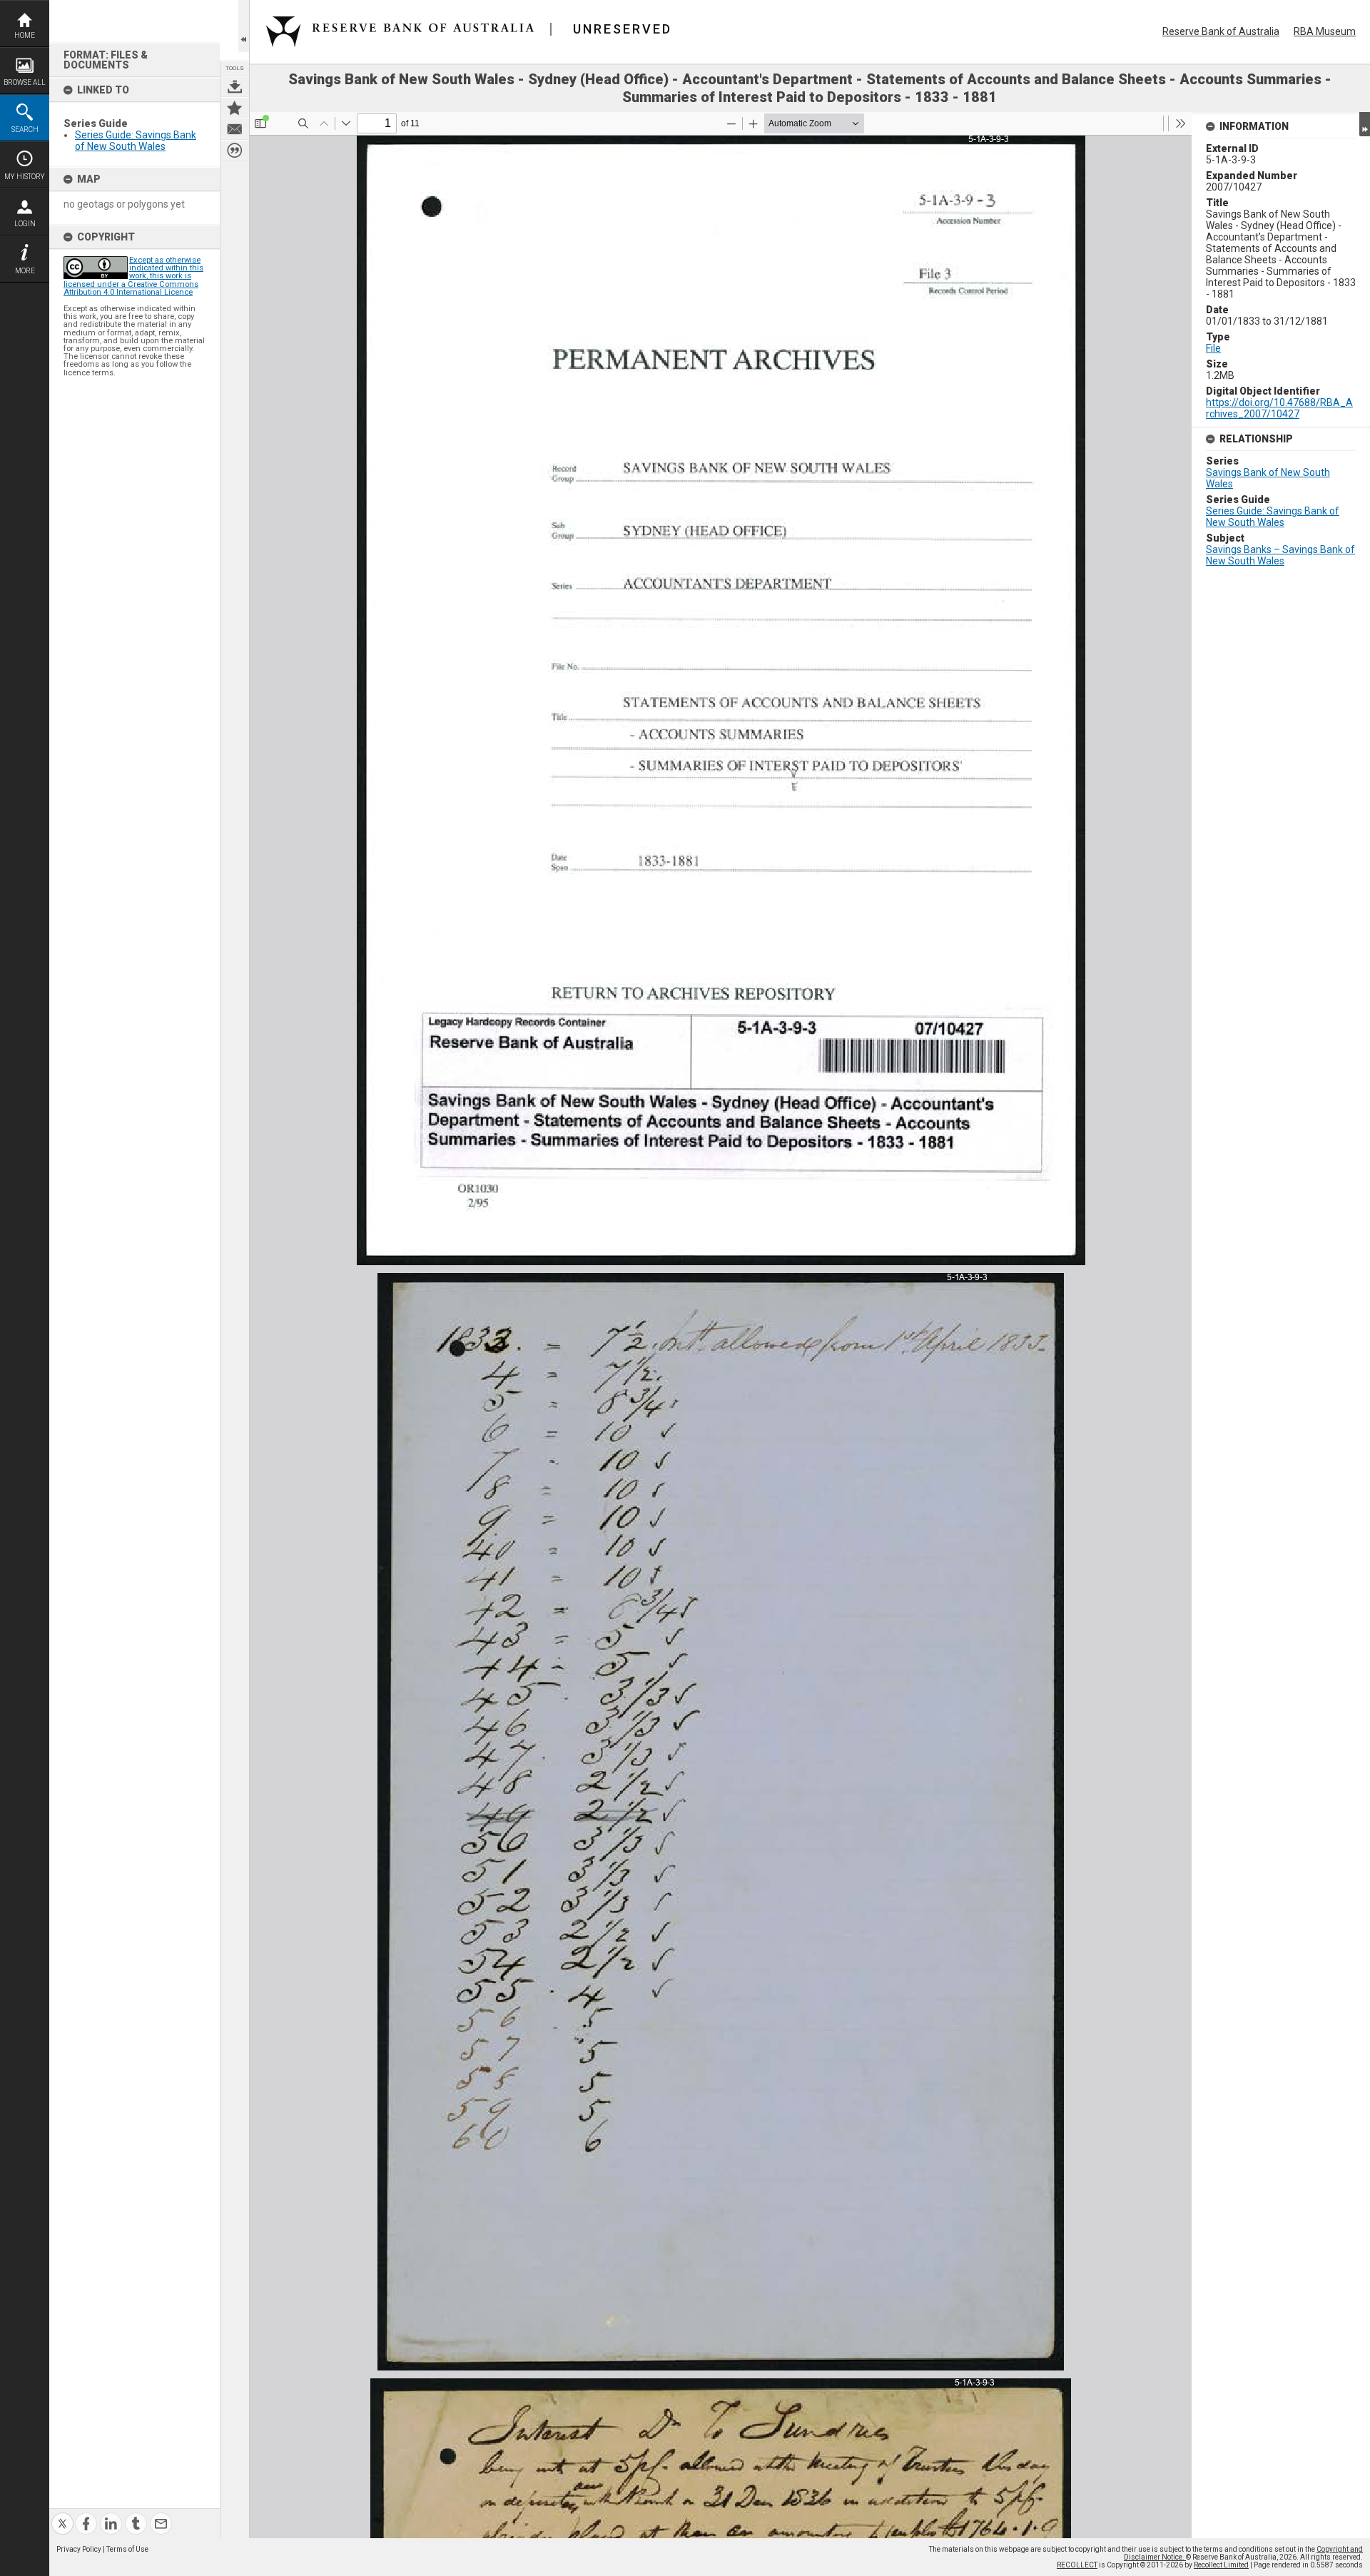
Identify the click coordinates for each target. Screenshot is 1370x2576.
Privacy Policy (79, 2549)
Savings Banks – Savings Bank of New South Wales (1280, 555)
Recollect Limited (1221, 2565)
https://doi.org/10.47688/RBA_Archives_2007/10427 (1279, 408)
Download (235, 86)
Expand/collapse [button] (1365, 124)
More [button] (25, 271)
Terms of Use (127, 2549)
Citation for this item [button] (235, 151)
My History (25, 177)
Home (25, 35)
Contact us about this (235, 129)
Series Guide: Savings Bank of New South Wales (136, 141)
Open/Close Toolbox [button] (244, 26)
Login (25, 224)
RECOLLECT (1077, 2565)
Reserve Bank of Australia (1221, 31)
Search (25, 130)
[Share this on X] (62, 2515)
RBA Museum (1325, 31)
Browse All (25, 82)
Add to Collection (235, 108)
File (1213, 348)
